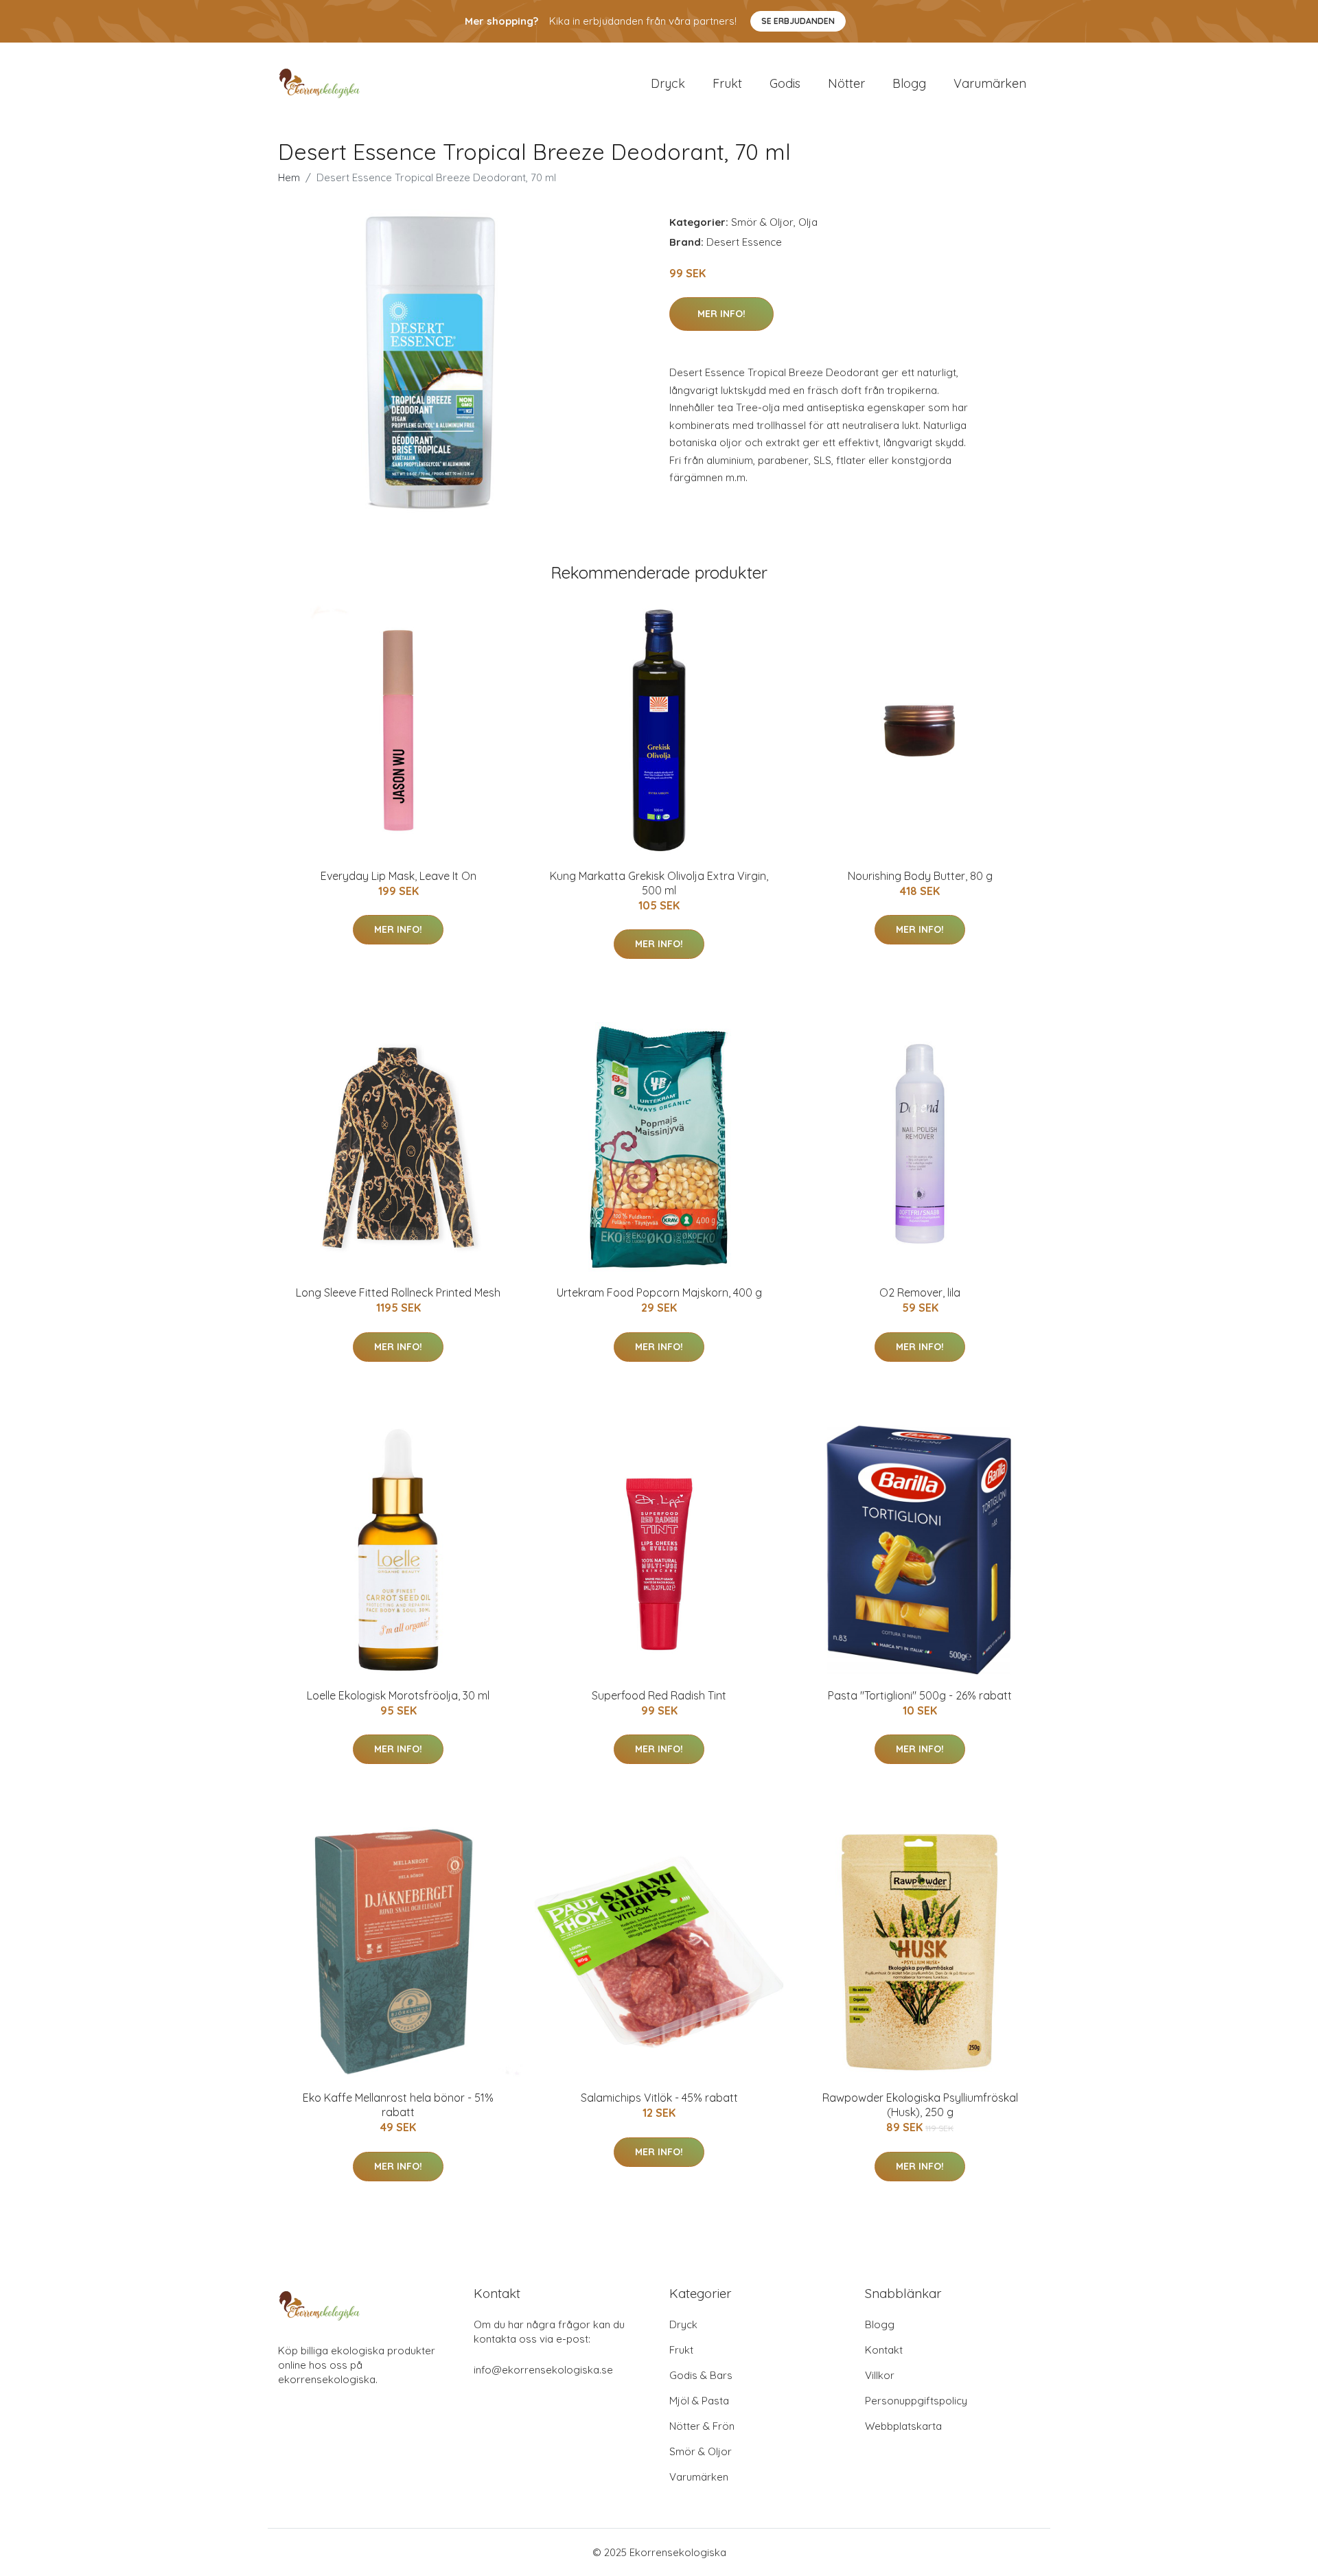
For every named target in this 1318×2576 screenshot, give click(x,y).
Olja (808, 222)
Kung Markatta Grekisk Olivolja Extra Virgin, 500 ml (659, 883)
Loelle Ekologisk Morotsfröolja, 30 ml (398, 1695)
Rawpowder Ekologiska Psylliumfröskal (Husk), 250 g (920, 2105)
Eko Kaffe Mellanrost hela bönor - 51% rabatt (398, 2105)
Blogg (909, 83)
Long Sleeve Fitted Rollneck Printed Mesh (398, 1292)
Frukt (727, 83)
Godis (785, 83)
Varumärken (990, 83)
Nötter (846, 83)
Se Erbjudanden (798, 21)
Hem (289, 177)
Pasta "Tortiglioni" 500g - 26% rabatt (920, 1695)
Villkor (880, 2375)
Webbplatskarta (903, 2426)
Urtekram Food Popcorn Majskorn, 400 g (659, 1292)
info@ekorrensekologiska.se (543, 2370)
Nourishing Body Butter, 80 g (920, 876)
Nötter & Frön (702, 2426)
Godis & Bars (701, 2375)
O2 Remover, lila (920, 1292)
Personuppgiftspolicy (916, 2401)
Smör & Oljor (762, 222)
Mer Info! (721, 314)
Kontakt (884, 2350)
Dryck (668, 83)
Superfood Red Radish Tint (659, 1695)
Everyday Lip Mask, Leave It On (398, 876)
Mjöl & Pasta (699, 2401)
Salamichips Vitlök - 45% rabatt (659, 2098)
